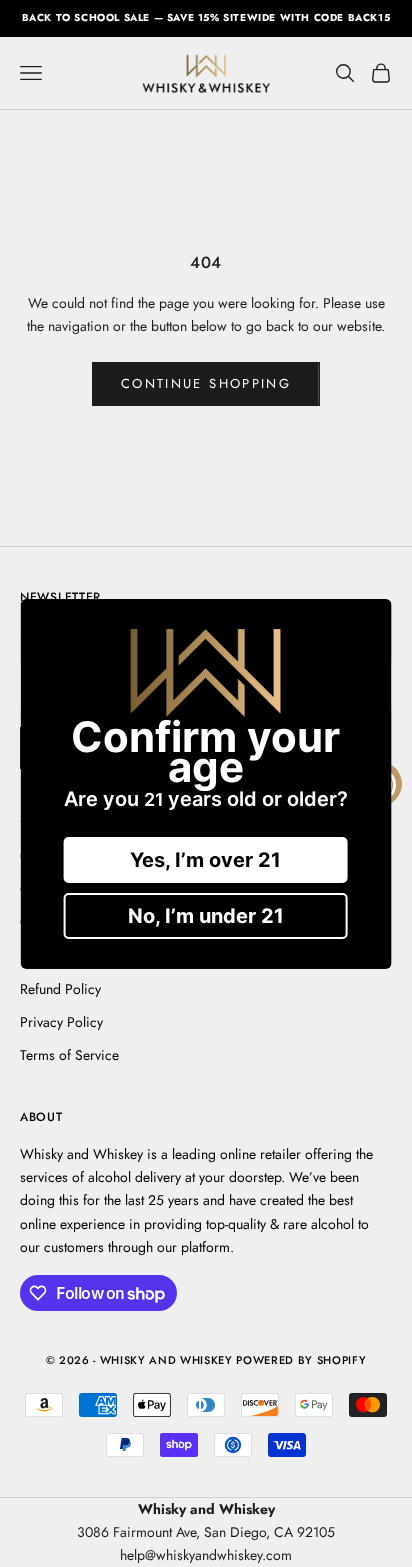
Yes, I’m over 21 (205, 860)
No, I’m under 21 (206, 916)
